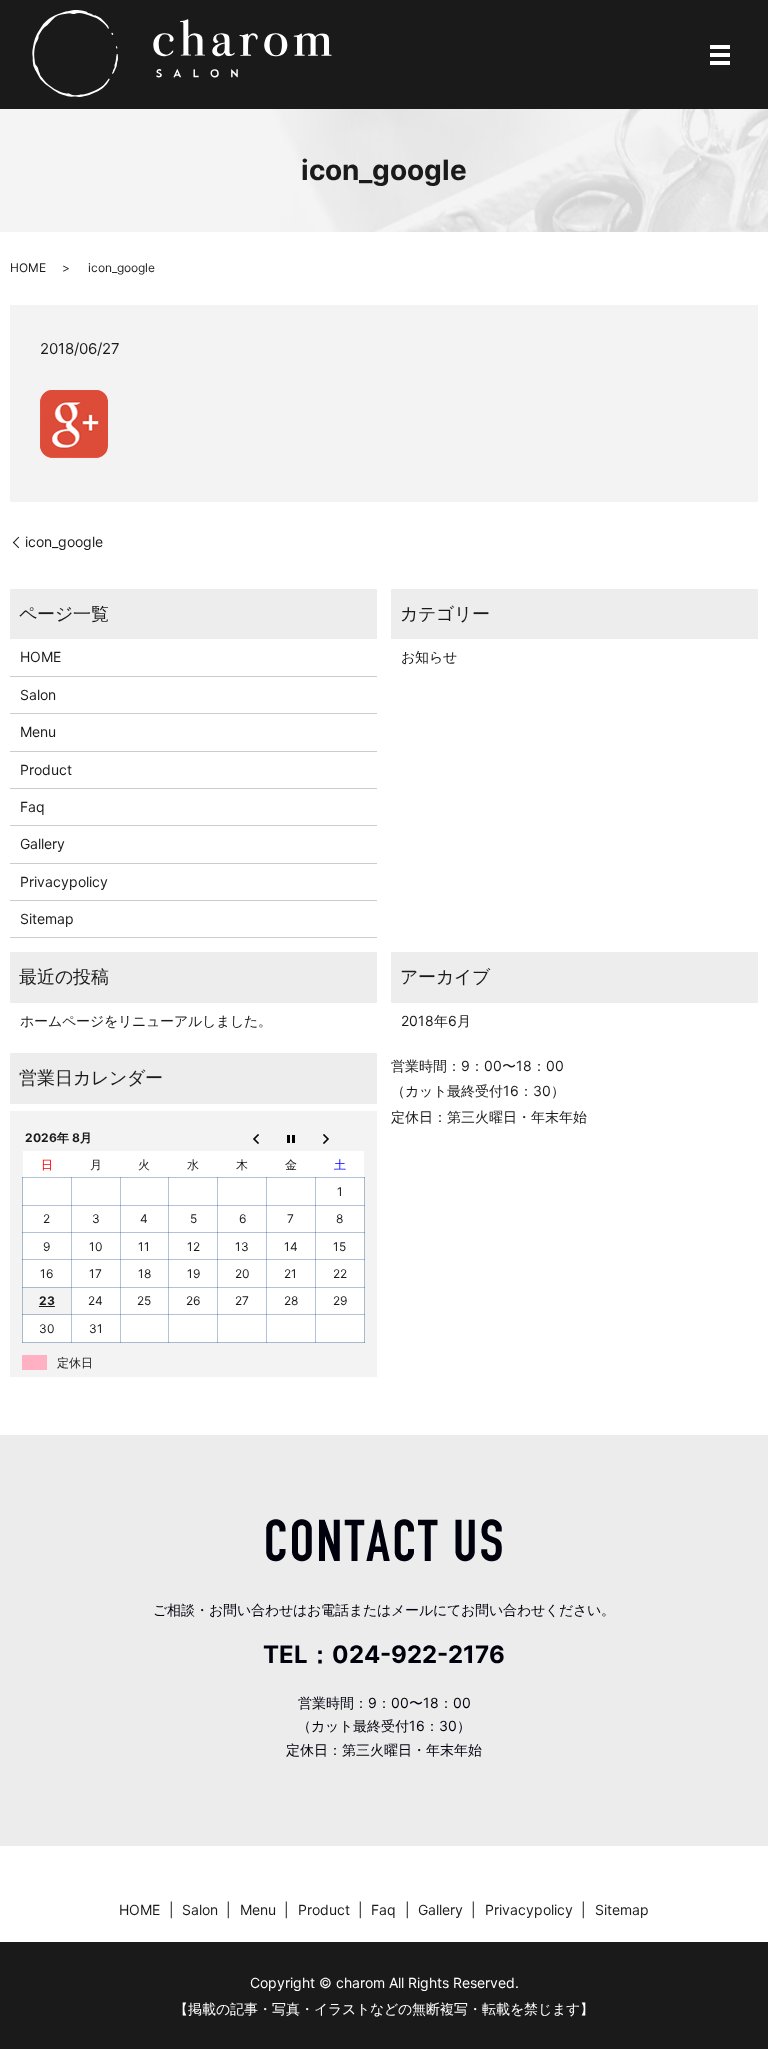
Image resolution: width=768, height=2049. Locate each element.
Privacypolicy (64, 881)
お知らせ (429, 656)
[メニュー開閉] (720, 55)
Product (46, 769)
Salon (38, 694)
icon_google (64, 541)
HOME (28, 267)
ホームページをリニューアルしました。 (146, 1020)
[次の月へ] (339, 1138)
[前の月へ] (242, 1138)
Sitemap (47, 918)
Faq (32, 806)
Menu (38, 731)
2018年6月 (436, 1020)
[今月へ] (290, 1138)
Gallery (42, 843)
